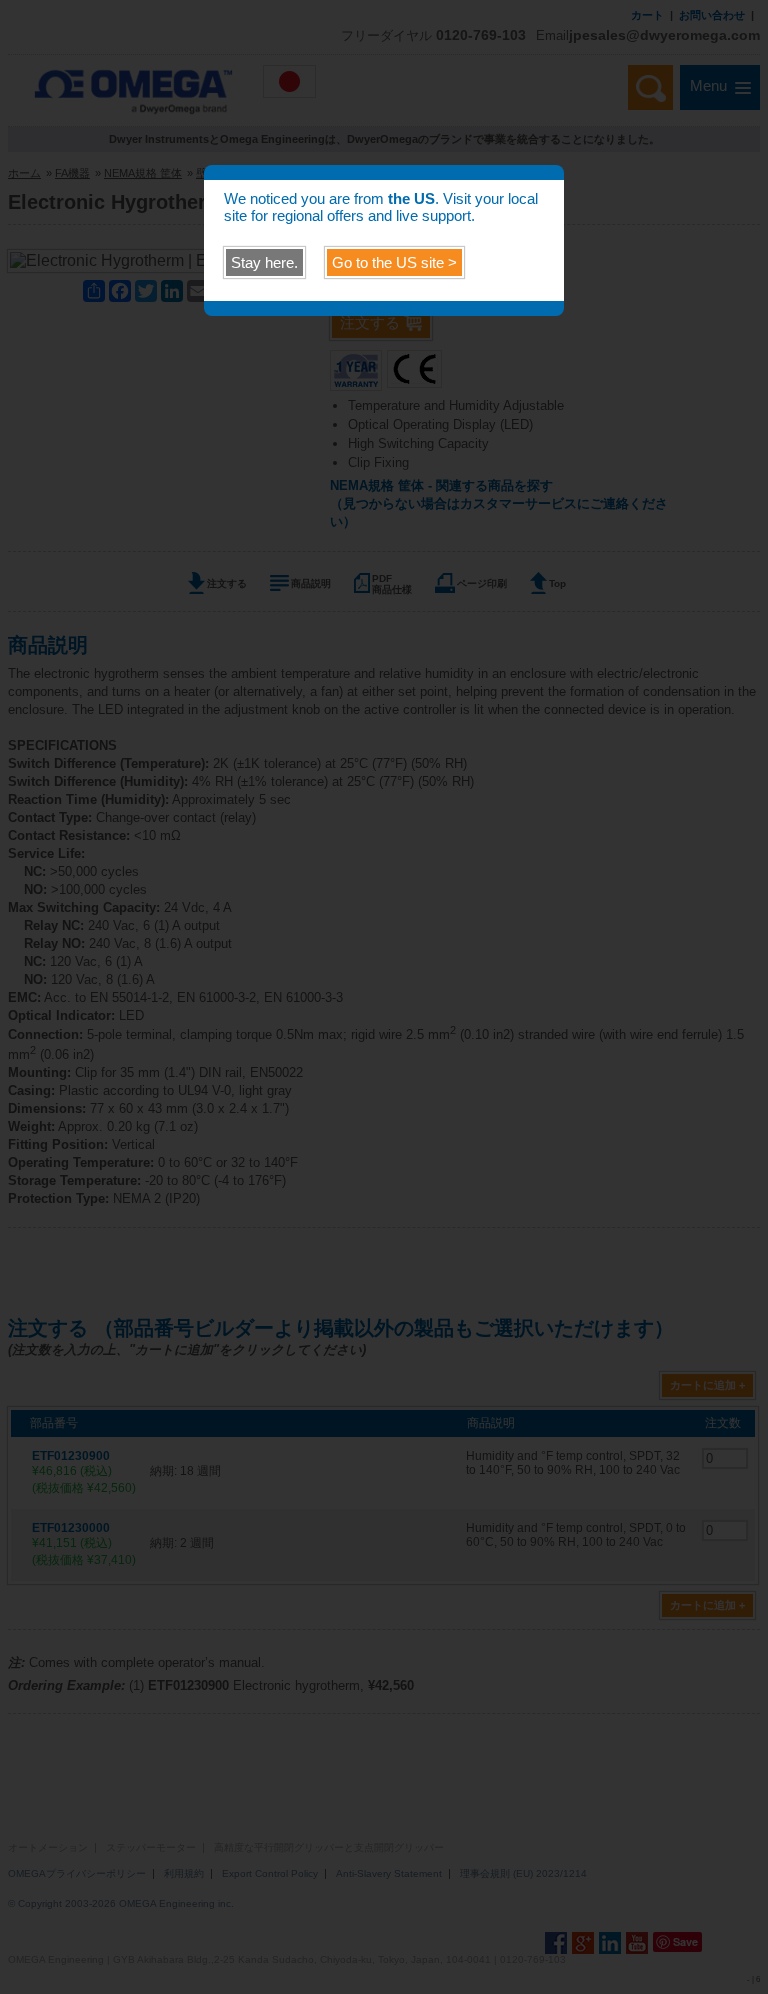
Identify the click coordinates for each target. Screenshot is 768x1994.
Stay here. (264, 262)
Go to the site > (394, 262)
